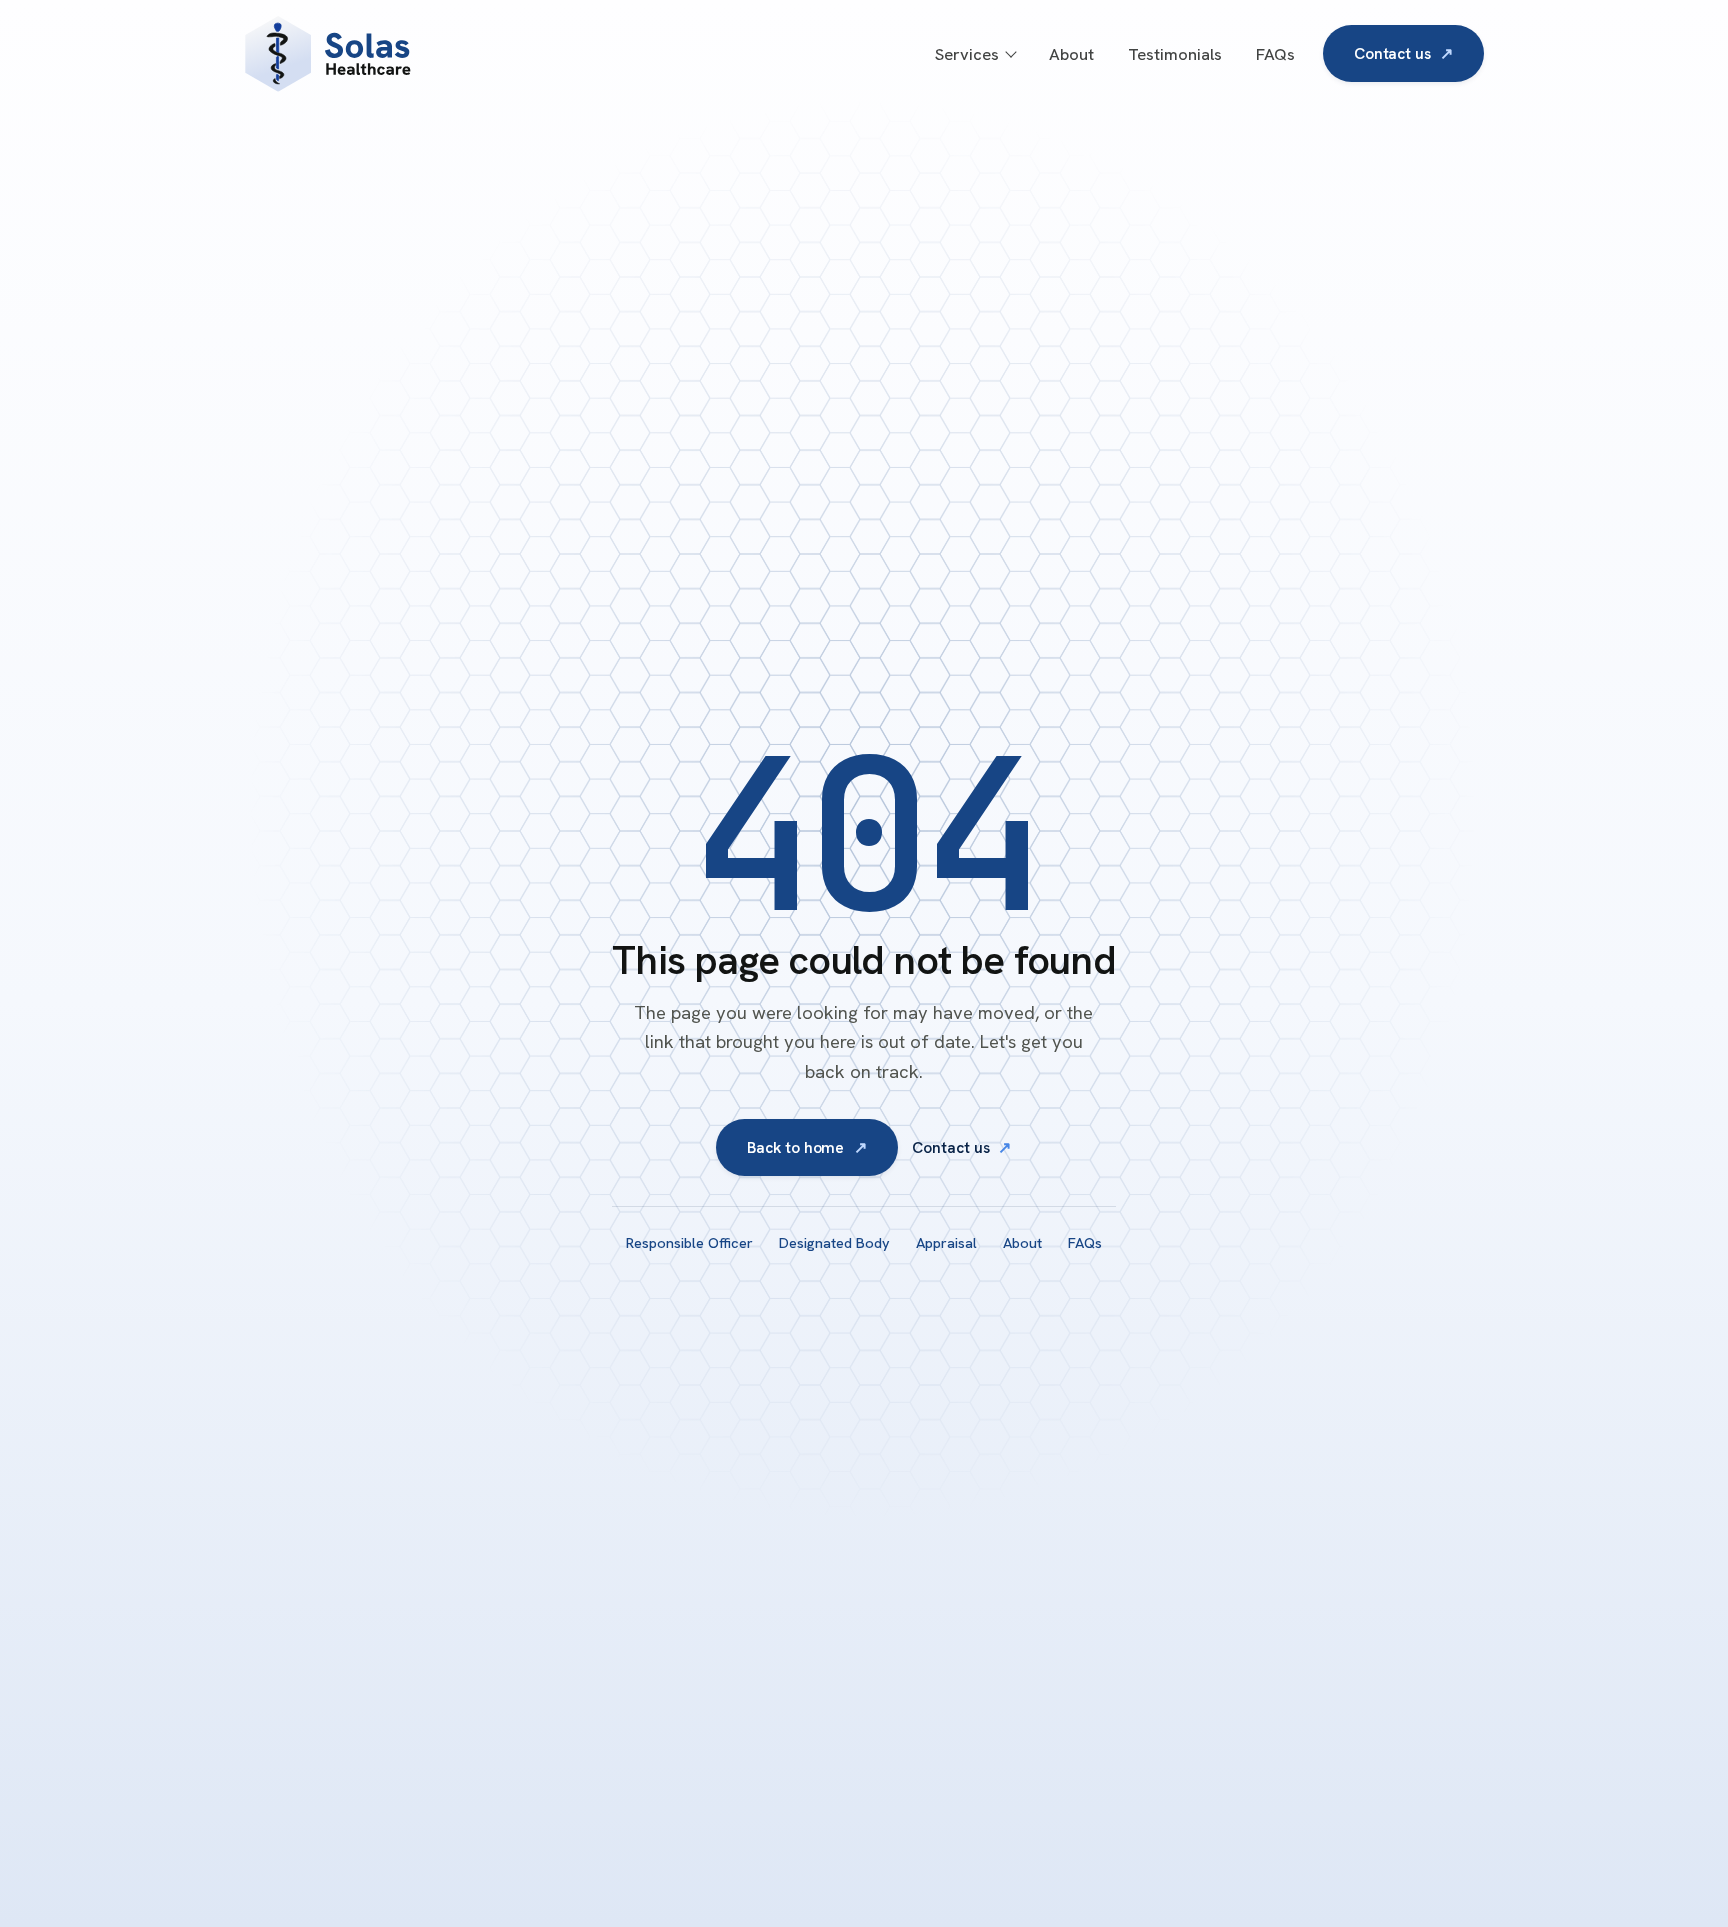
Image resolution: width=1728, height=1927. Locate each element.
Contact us (1403, 53)
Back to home (807, 1147)
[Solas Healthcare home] (422, 54)
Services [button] (967, 54)
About (1071, 54)
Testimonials (1175, 54)
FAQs (1275, 54)
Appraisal (946, 1242)
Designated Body (834, 1242)
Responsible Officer (689, 1242)
